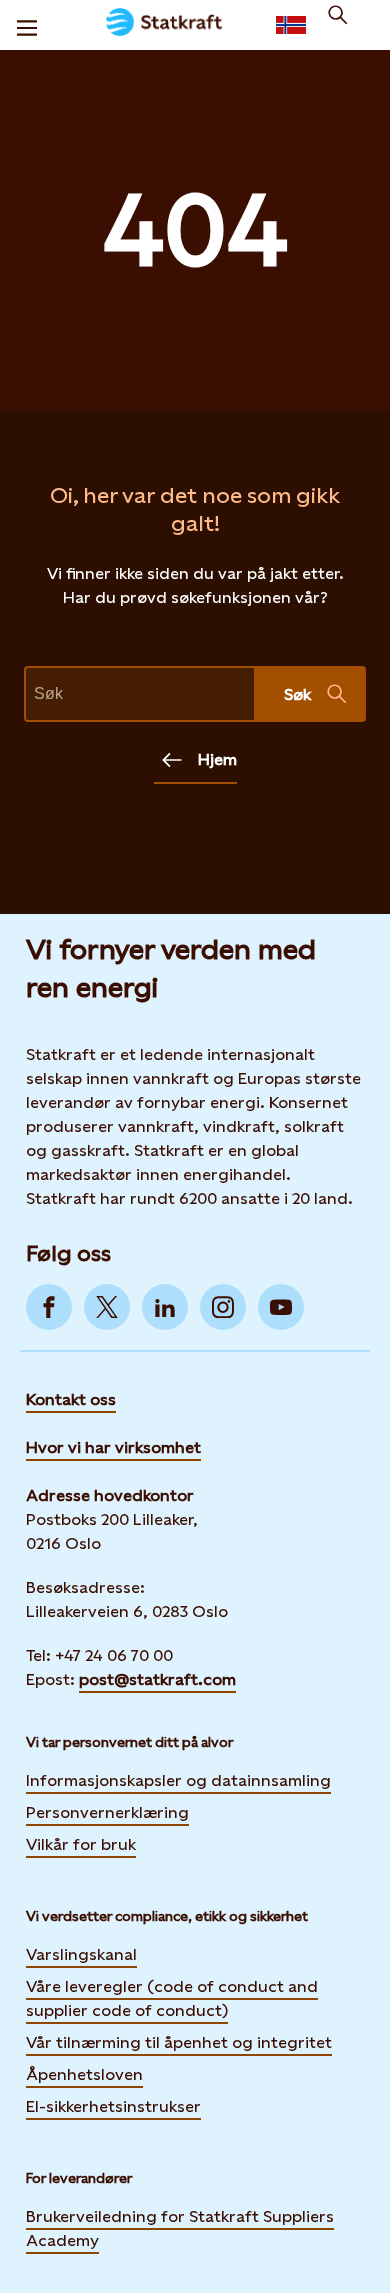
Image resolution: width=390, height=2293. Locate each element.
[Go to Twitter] (107, 1307)
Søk (297, 694)
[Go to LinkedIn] (165, 1307)
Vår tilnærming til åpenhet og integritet (179, 2042)
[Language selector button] (291, 25)
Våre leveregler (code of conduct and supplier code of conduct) (172, 1998)
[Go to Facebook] (49, 1307)
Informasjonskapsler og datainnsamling (178, 1780)
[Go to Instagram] (223, 1307)
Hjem (217, 759)
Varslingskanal (81, 1954)
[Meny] (27, 25)
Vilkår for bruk (81, 1844)
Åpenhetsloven (84, 2074)
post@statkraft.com (157, 1679)
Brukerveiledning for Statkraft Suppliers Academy (180, 2228)
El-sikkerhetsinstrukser (113, 2106)
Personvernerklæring (107, 1812)
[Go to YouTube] (281, 1307)
